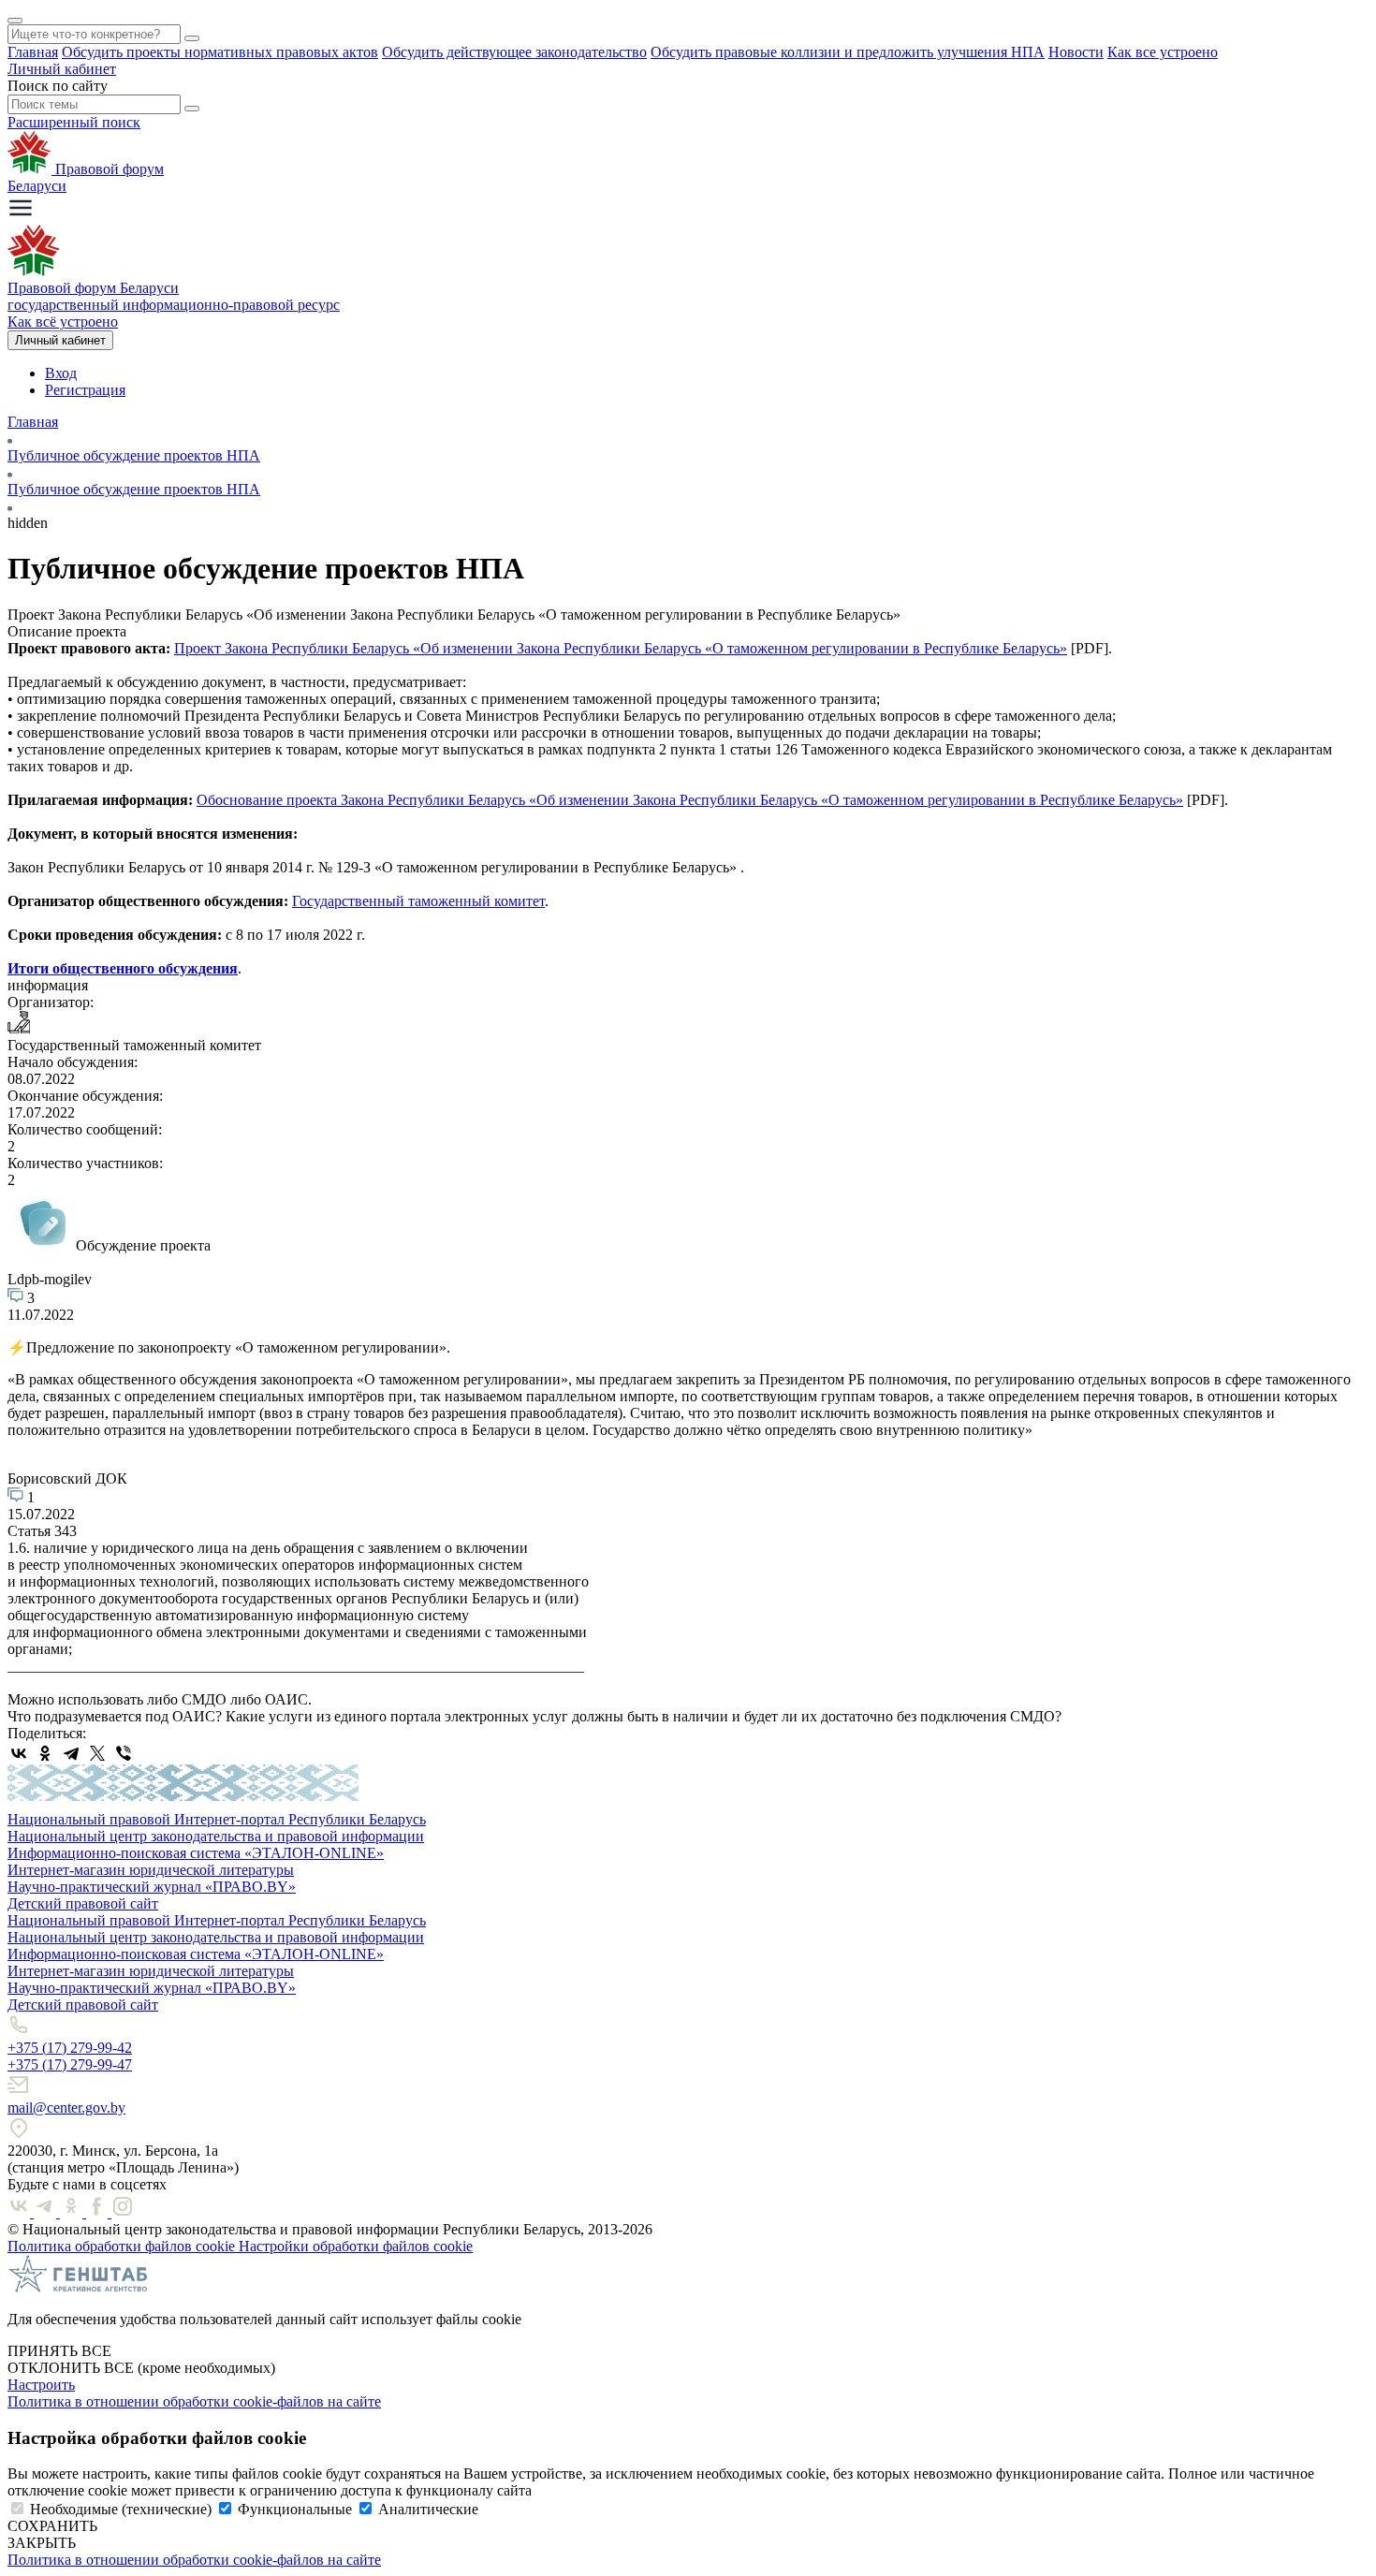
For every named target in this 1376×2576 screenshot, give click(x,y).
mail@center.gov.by (66, 2108)
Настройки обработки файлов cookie (356, 2246)
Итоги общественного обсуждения (123, 968)
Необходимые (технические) (121, 2509)
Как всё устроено (63, 322)
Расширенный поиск (74, 122)
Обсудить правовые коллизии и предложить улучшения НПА (848, 52)
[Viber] (124, 1753)
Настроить (41, 2385)
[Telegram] (71, 1753)
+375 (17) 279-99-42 (70, 2048)
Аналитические (428, 2509)
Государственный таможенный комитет (418, 901)
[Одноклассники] (45, 1753)
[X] (97, 1753)
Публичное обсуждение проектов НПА (134, 455)
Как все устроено (1163, 52)
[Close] (15, 21)
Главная (33, 52)
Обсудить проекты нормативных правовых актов (220, 52)
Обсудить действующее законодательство (514, 52)
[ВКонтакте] (19, 1753)
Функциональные (295, 2509)
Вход (61, 373)
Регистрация (85, 390)
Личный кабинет (62, 69)
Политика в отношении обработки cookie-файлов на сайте (194, 2401)
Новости (1076, 52)
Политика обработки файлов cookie (123, 2246)
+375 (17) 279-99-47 (70, 2064)
